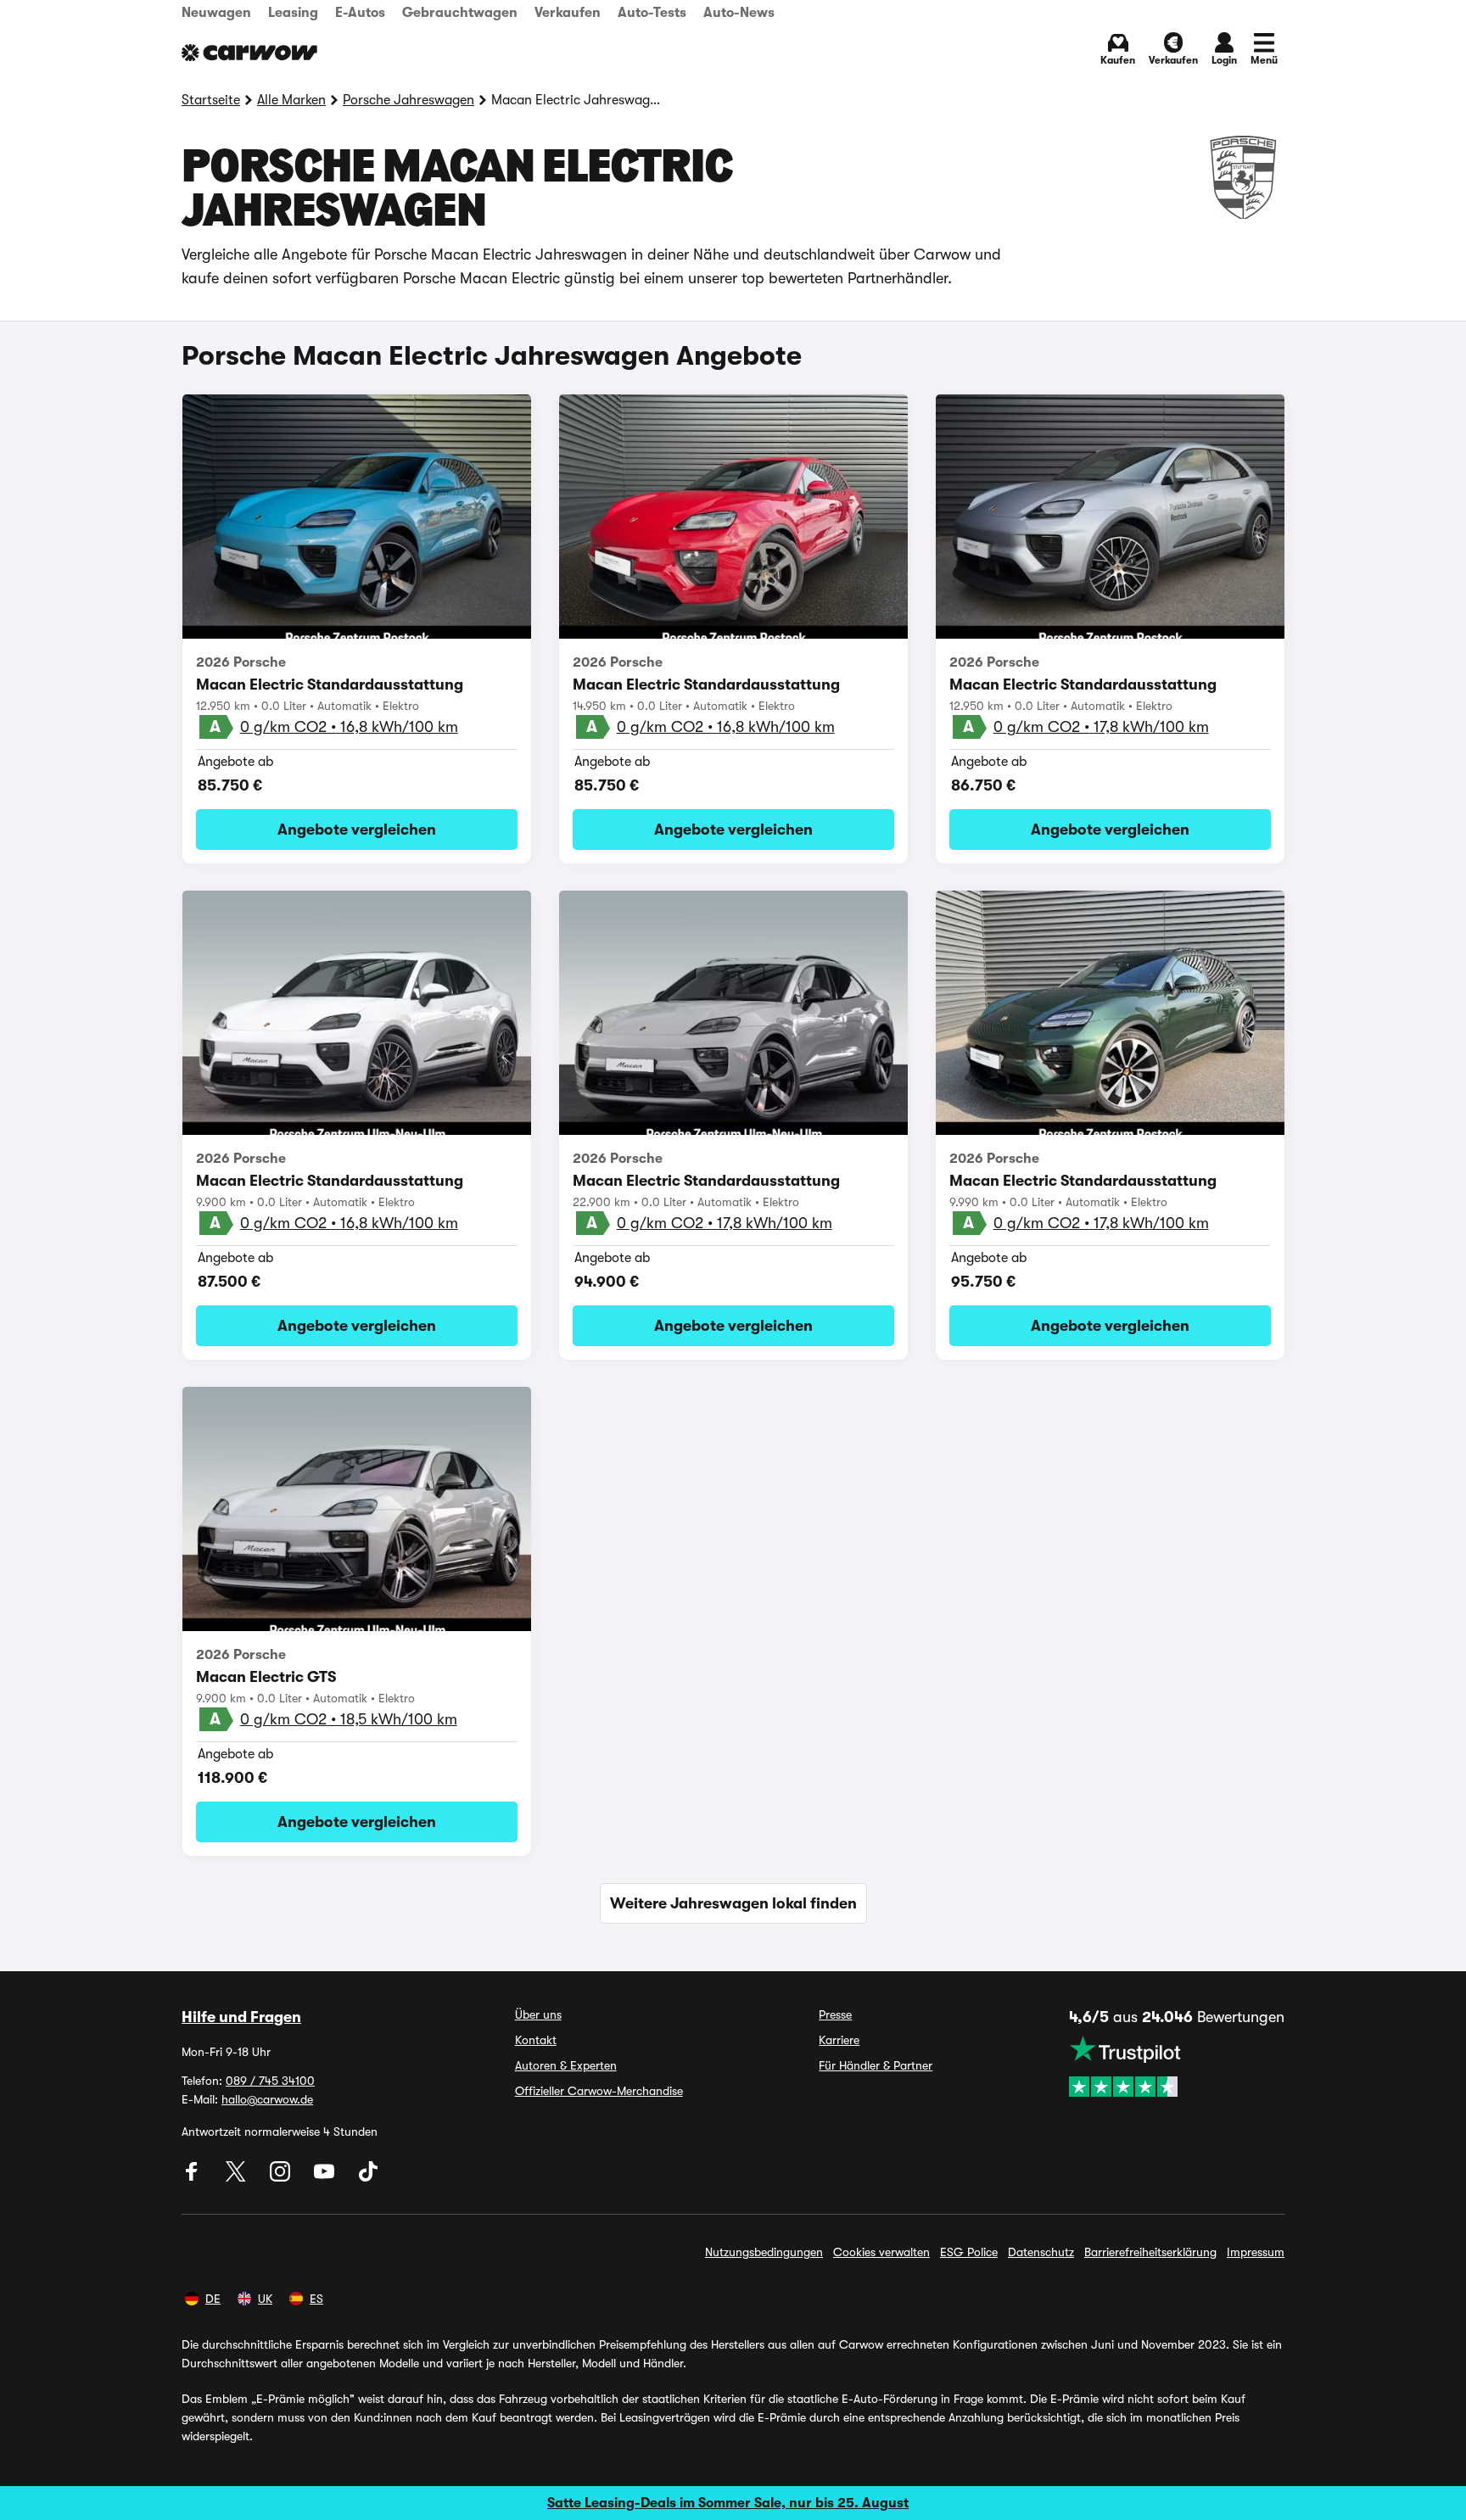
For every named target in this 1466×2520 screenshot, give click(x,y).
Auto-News (739, 13)
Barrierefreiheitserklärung (1150, 2252)
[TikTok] (368, 2177)
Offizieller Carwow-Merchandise (599, 2091)
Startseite (211, 100)
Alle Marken (291, 100)
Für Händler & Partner (876, 2065)
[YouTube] (326, 2177)
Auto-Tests (652, 13)
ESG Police (969, 2252)
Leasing (293, 13)
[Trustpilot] (1177, 2066)
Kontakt (536, 2040)
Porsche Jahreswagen (408, 100)
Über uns (538, 2014)
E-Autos (360, 13)
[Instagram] (282, 2177)
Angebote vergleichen (357, 830)
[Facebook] (193, 2177)
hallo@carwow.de (267, 2099)
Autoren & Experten (566, 2065)
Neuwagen (216, 13)
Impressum (1256, 2252)
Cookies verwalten (881, 2252)
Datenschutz (1041, 2252)
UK (265, 2299)
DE (213, 2299)
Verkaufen (568, 13)
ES (316, 2299)
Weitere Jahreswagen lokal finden (733, 1903)
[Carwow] (249, 53)
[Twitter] (238, 2177)
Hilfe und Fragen (241, 2017)
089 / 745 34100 (270, 2081)
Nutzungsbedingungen (764, 2252)
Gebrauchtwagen (460, 13)
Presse (835, 2014)
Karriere (839, 2040)
